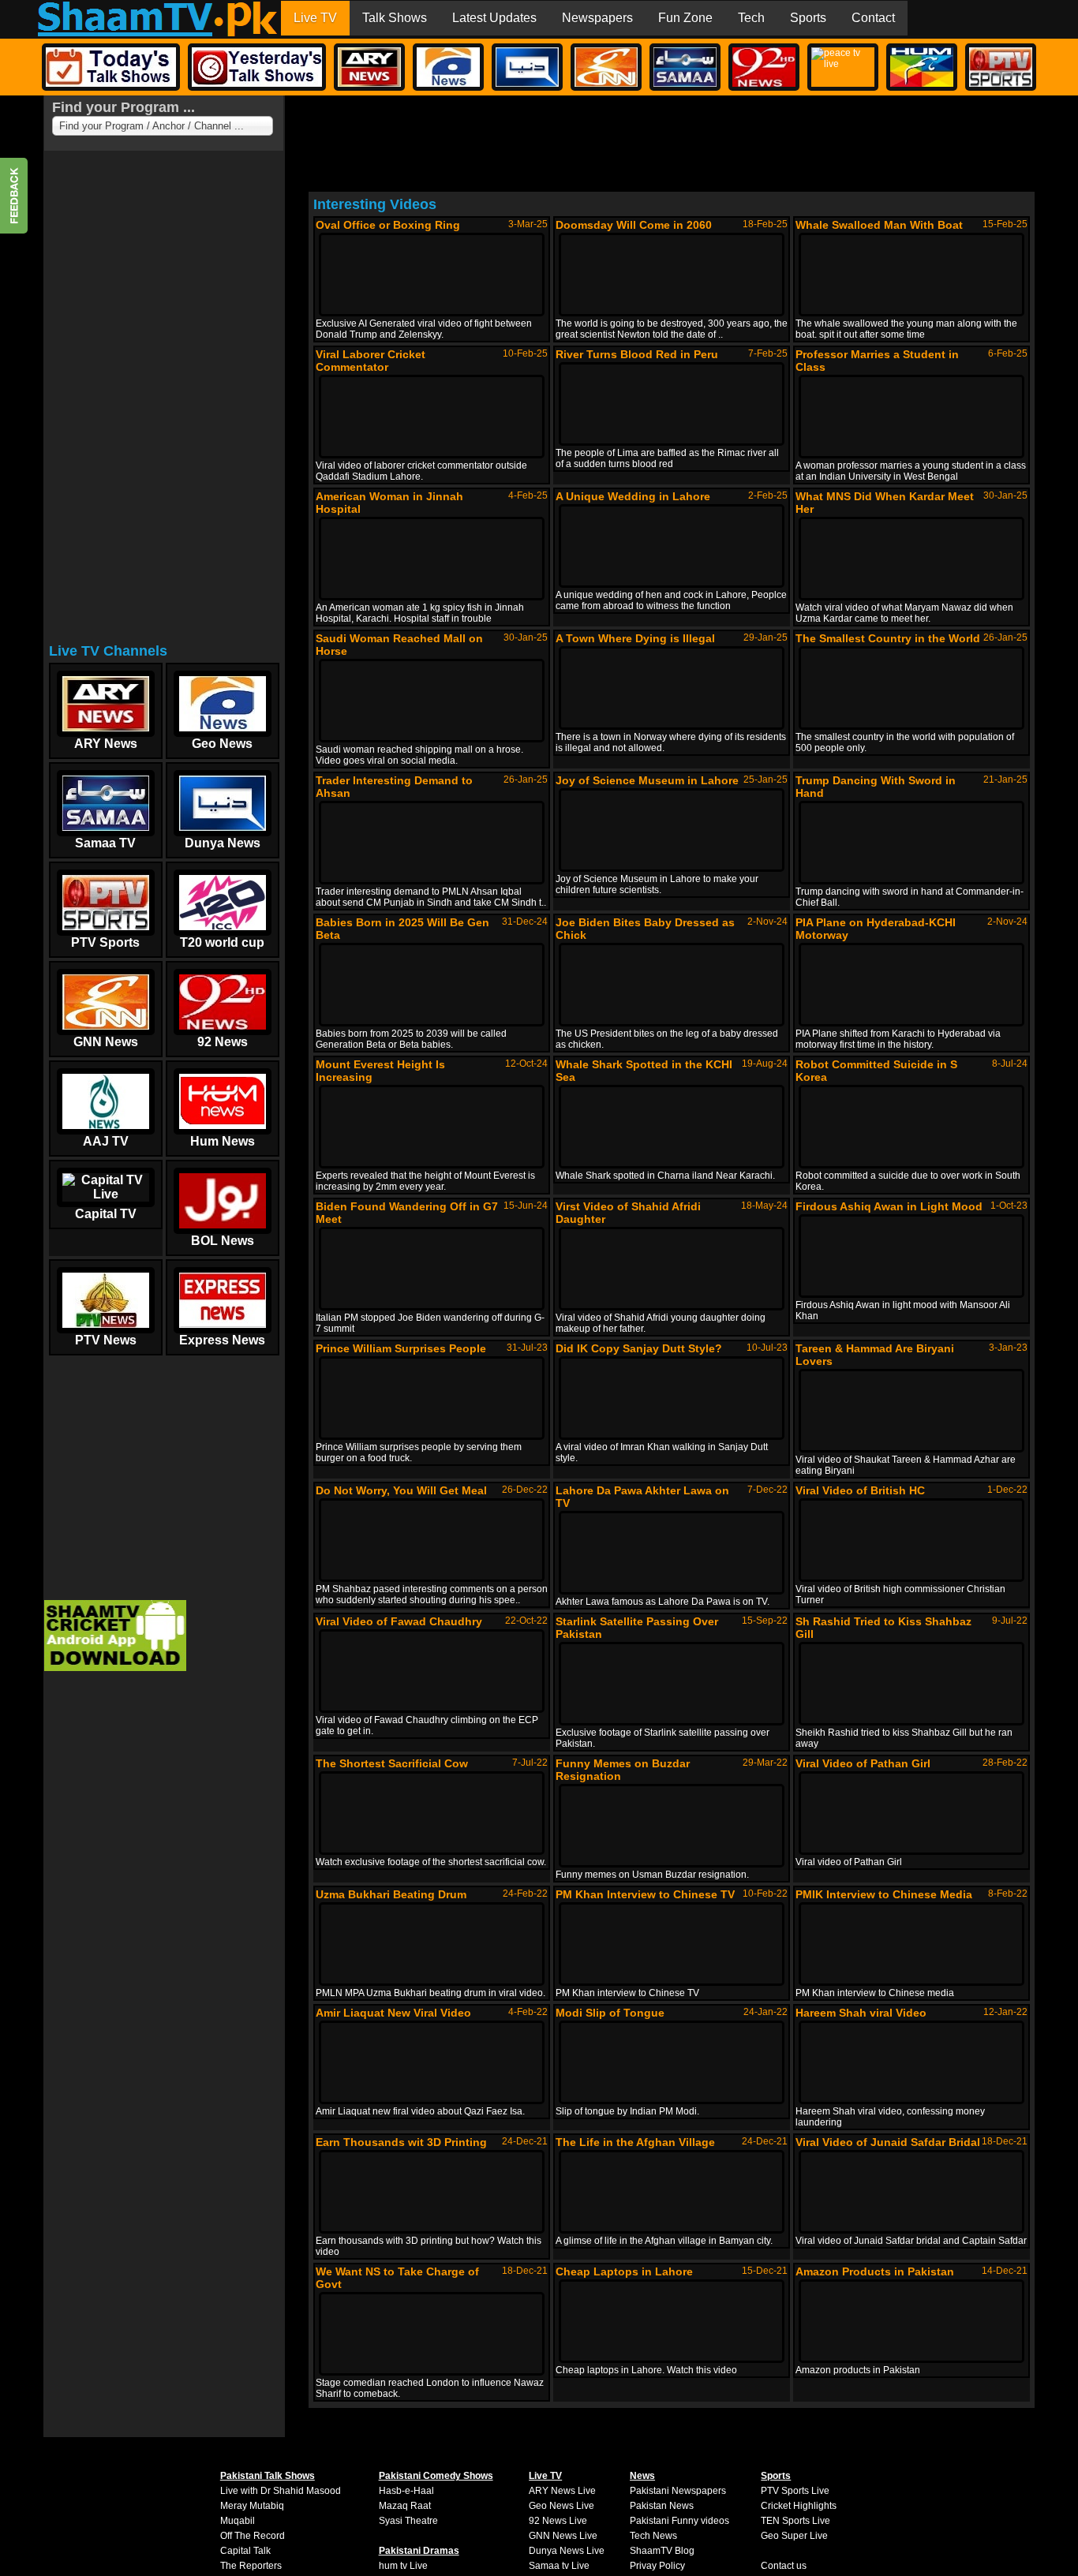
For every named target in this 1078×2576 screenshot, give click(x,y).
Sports (808, 18)
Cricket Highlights (799, 2506)
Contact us (784, 2566)
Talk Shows (395, 18)
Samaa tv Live (559, 2566)
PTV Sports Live (795, 2491)
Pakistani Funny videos (679, 2521)
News (642, 2476)
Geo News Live (561, 2506)
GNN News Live (563, 2536)
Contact (873, 18)
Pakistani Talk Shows (268, 2476)
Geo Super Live (794, 2536)
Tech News (653, 2536)
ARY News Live (562, 2491)
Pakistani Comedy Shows (436, 2476)
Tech (751, 18)
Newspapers (597, 18)
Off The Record (253, 2536)
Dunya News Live (567, 2551)
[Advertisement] (163, 402)
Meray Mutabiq (252, 2506)
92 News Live (558, 2521)
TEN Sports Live (795, 2521)
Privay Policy (657, 2566)
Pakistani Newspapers (678, 2491)
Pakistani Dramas (419, 2551)
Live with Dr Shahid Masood (281, 2491)
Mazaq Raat (405, 2506)
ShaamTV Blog (662, 2551)
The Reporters (251, 2566)
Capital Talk (245, 2551)
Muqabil (238, 2521)
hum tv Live (403, 2566)
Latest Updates (494, 18)
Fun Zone (685, 18)
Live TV (315, 18)
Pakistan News (662, 2506)
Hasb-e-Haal (406, 2491)
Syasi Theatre (408, 2521)
